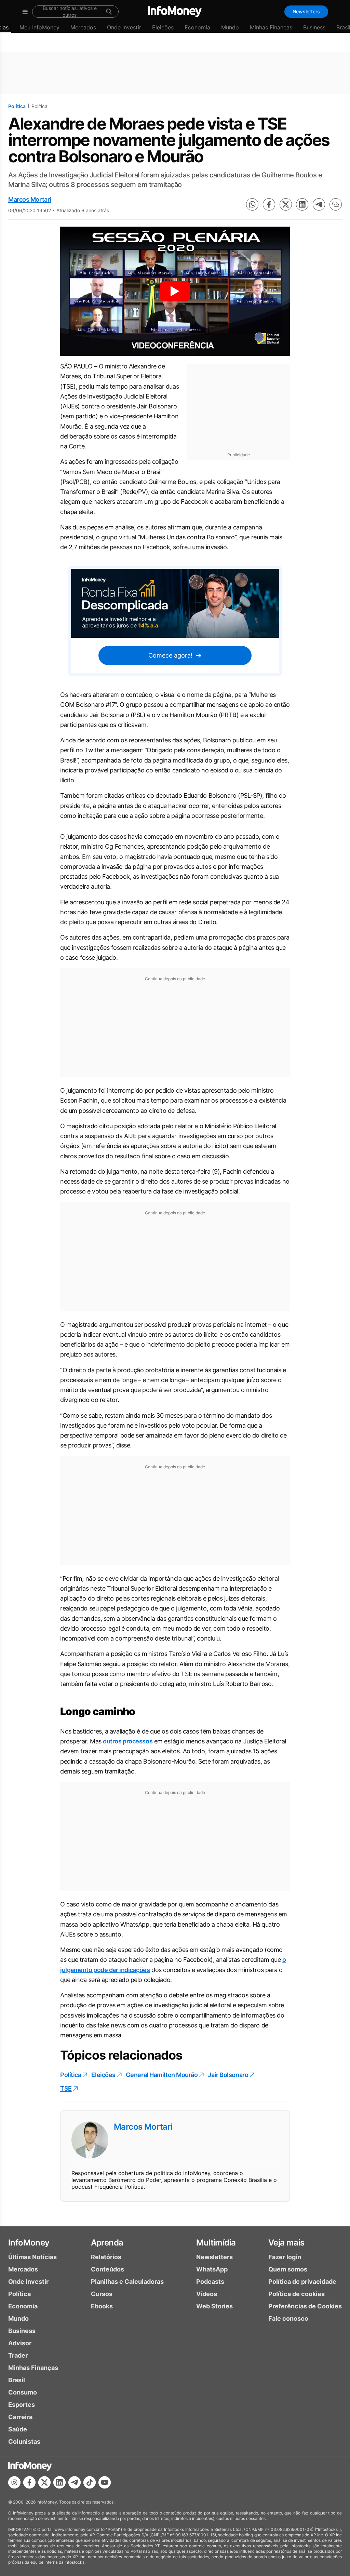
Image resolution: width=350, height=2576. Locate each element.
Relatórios (106, 2257)
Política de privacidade (302, 2282)
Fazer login (285, 2257)
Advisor (20, 2343)
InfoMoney (29, 2243)
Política (17, 106)
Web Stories (214, 2306)
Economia (197, 27)
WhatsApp (212, 2269)
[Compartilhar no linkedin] (302, 204)
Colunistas (24, 2442)
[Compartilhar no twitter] (286, 204)
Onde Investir (124, 27)
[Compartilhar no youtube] (105, 2482)
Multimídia (216, 2243)
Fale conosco (288, 2318)
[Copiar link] (336, 204)
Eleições (163, 27)
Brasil (17, 2380)
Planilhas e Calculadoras (127, 2282)
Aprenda (107, 2243)
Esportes (22, 2405)
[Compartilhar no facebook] (269, 204)
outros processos (128, 1741)
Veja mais (286, 2243)
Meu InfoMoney (39, 27)
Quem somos (288, 2269)
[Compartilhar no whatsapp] (252, 204)
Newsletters (306, 11)
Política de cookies (297, 2294)
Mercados (83, 27)
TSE (66, 2088)
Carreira (20, 2417)
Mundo (230, 27)
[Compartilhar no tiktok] (90, 2482)
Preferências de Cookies (305, 2306)
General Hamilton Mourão (162, 2075)
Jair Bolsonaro (228, 2075)
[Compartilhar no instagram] (14, 2482)
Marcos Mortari (30, 199)
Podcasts (210, 2282)
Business (314, 27)
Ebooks (102, 2306)
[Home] (175, 12)
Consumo (23, 2392)
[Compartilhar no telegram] (319, 204)
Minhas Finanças (271, 27)
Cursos (102, 2294)
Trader (18, 2355)
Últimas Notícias (32, 2257)
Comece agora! (170, 655)
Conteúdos (107, 2269)
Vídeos (207, 2294)
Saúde (18, 2429)
